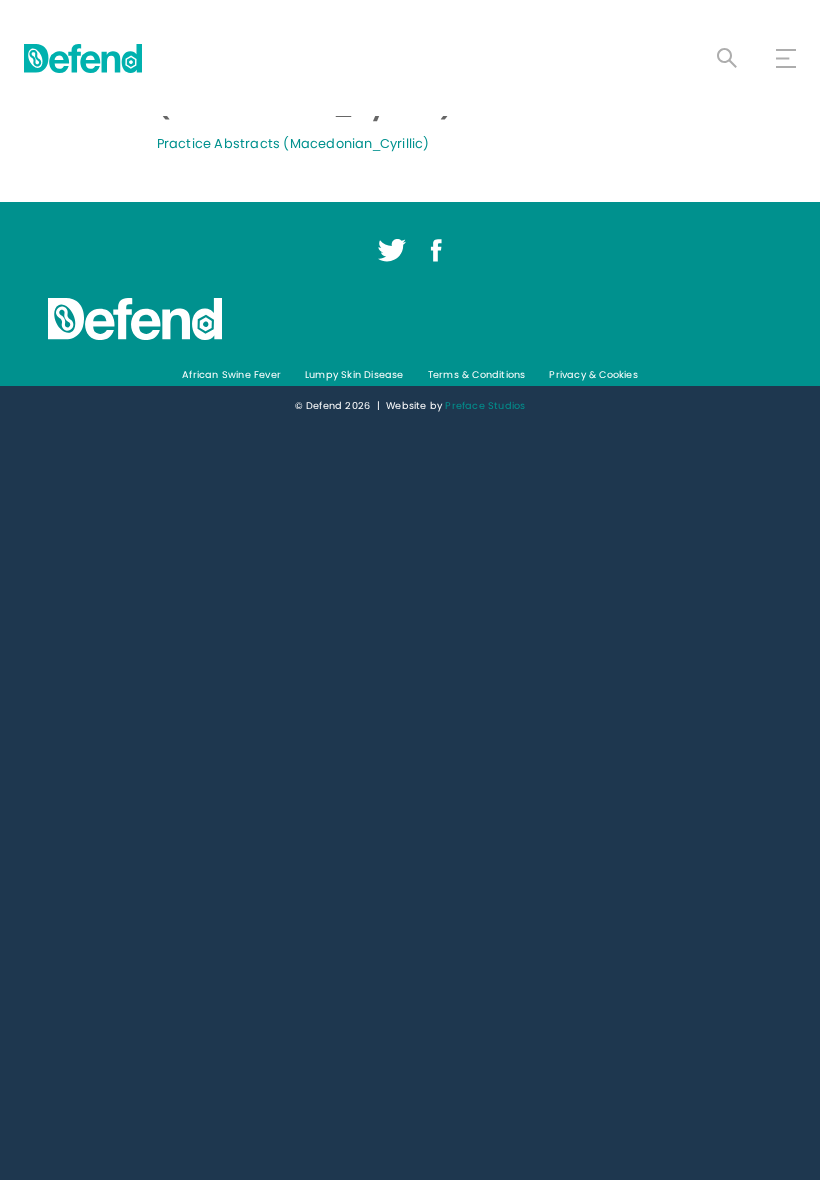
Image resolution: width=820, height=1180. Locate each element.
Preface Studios (485, 405)
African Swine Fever (231, 374)
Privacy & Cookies (593, 374)
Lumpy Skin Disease (354, 374)
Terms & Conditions (477, 374)
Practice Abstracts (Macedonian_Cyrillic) (293, 143)
